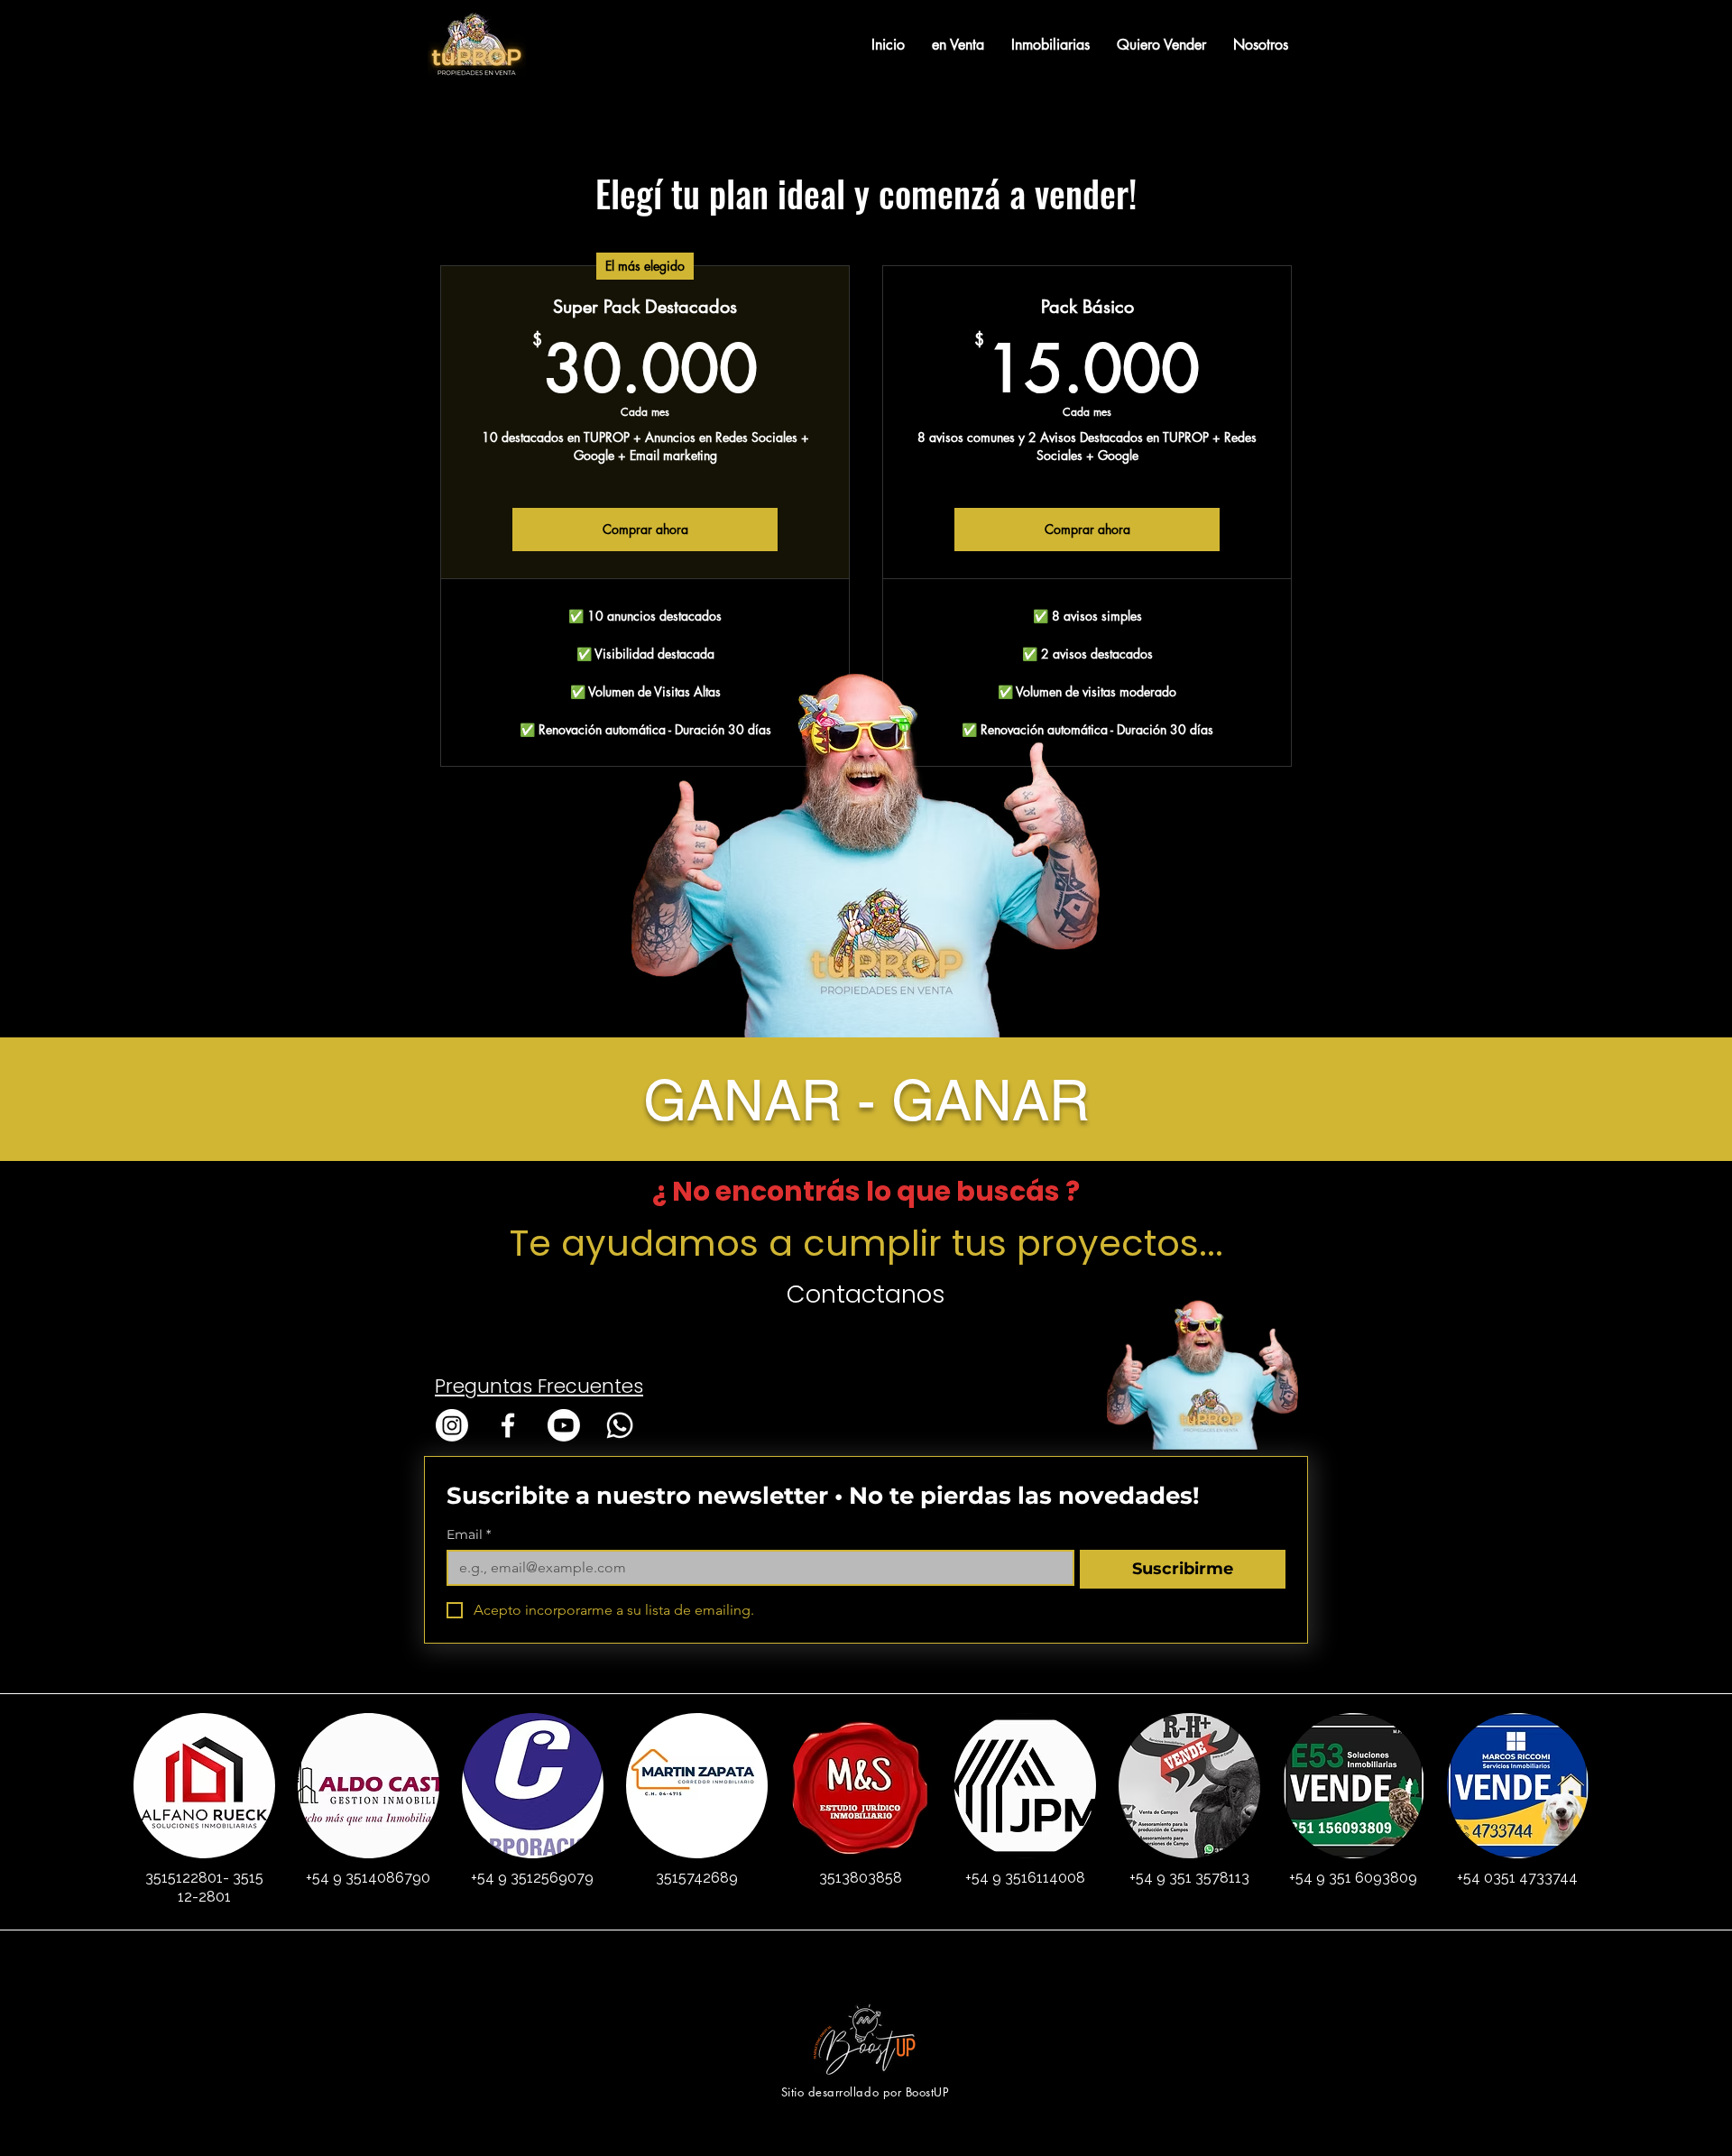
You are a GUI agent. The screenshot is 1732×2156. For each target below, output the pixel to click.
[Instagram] (452, 1425)
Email (469, 1535)
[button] (958, 45)
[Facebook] (508, 1425)
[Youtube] (564, 1425)
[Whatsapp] (620, 1425)
